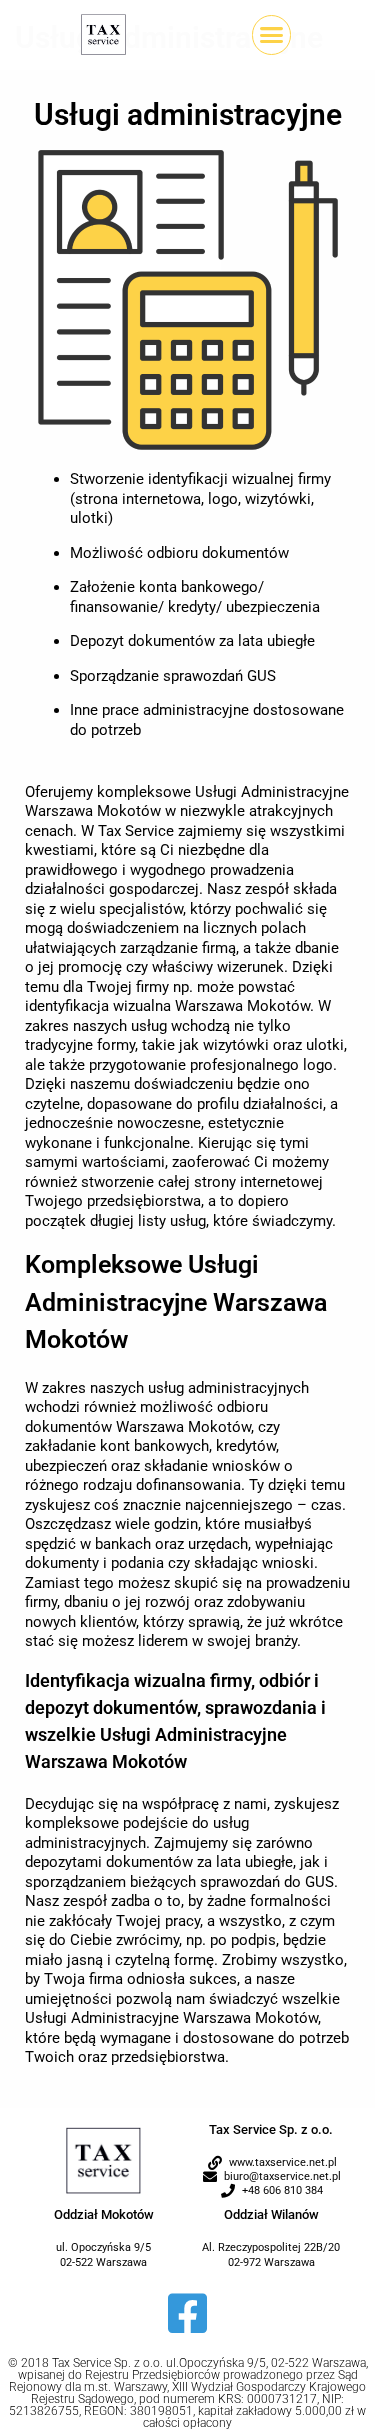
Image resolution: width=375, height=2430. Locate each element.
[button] (272, 35)
